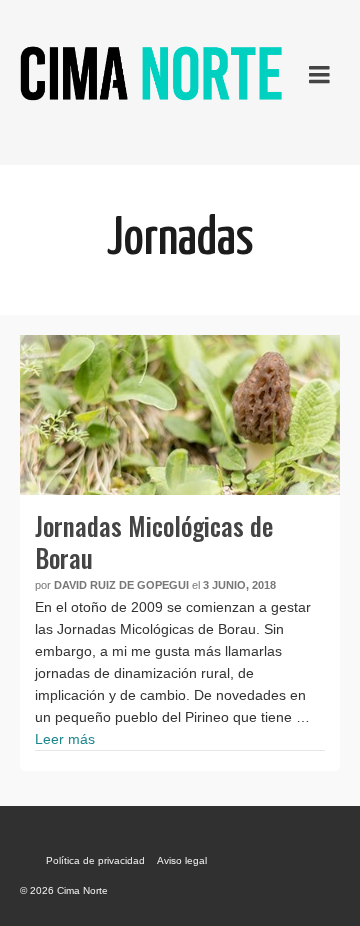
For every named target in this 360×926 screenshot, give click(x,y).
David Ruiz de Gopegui (121, 585)
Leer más (65, 739)
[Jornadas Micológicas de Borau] (180, 415)
